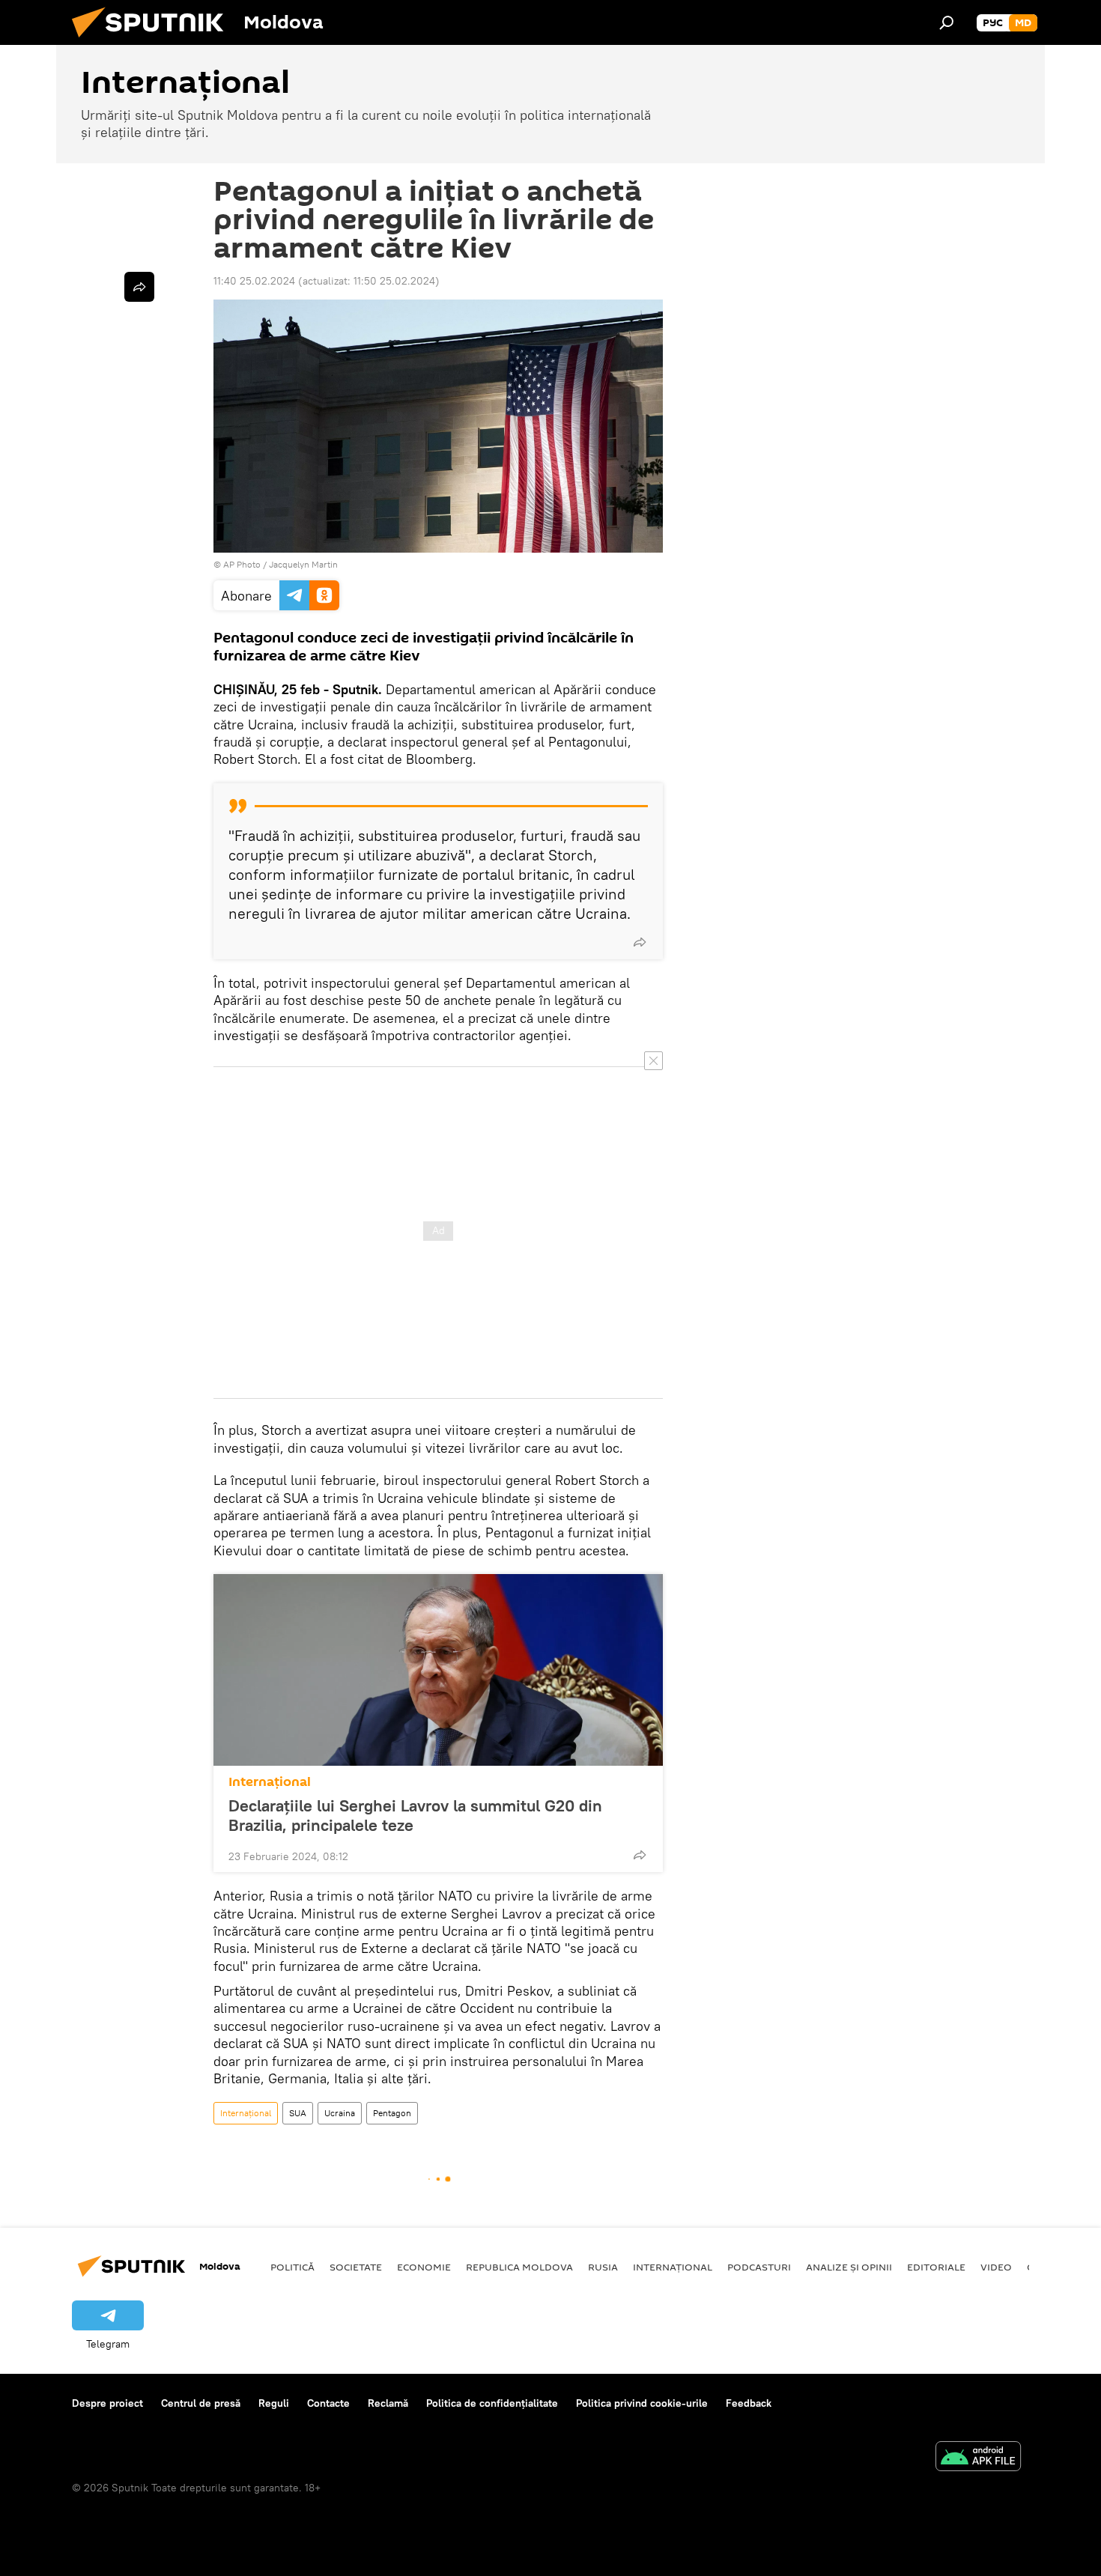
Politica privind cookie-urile (642, 2403)
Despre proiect (107, 2403)
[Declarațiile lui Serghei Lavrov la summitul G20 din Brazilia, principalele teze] (438, 1670)
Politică (292, 2267)
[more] (640, 942)
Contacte (328, 2403)
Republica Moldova (519, 2267)
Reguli (274, 2403)
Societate (356, 2267)
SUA (298, 2113)
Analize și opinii (849, 2267)
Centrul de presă (201, 2403)
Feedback (749, 2403)
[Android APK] (978, 2458)
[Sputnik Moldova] (154, 41)
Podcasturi (759, 2267)
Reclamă (388, 2403)
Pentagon (392, 2113)
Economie (424, 2267)
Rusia (603, 2267)
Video (996, 2267)
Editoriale (936, 2267)
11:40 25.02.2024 (254, 281)
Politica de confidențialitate (492, 2403)
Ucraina (340, 2113)
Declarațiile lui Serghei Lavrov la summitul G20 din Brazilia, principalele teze (415, 1815)
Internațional (270, 1782)
